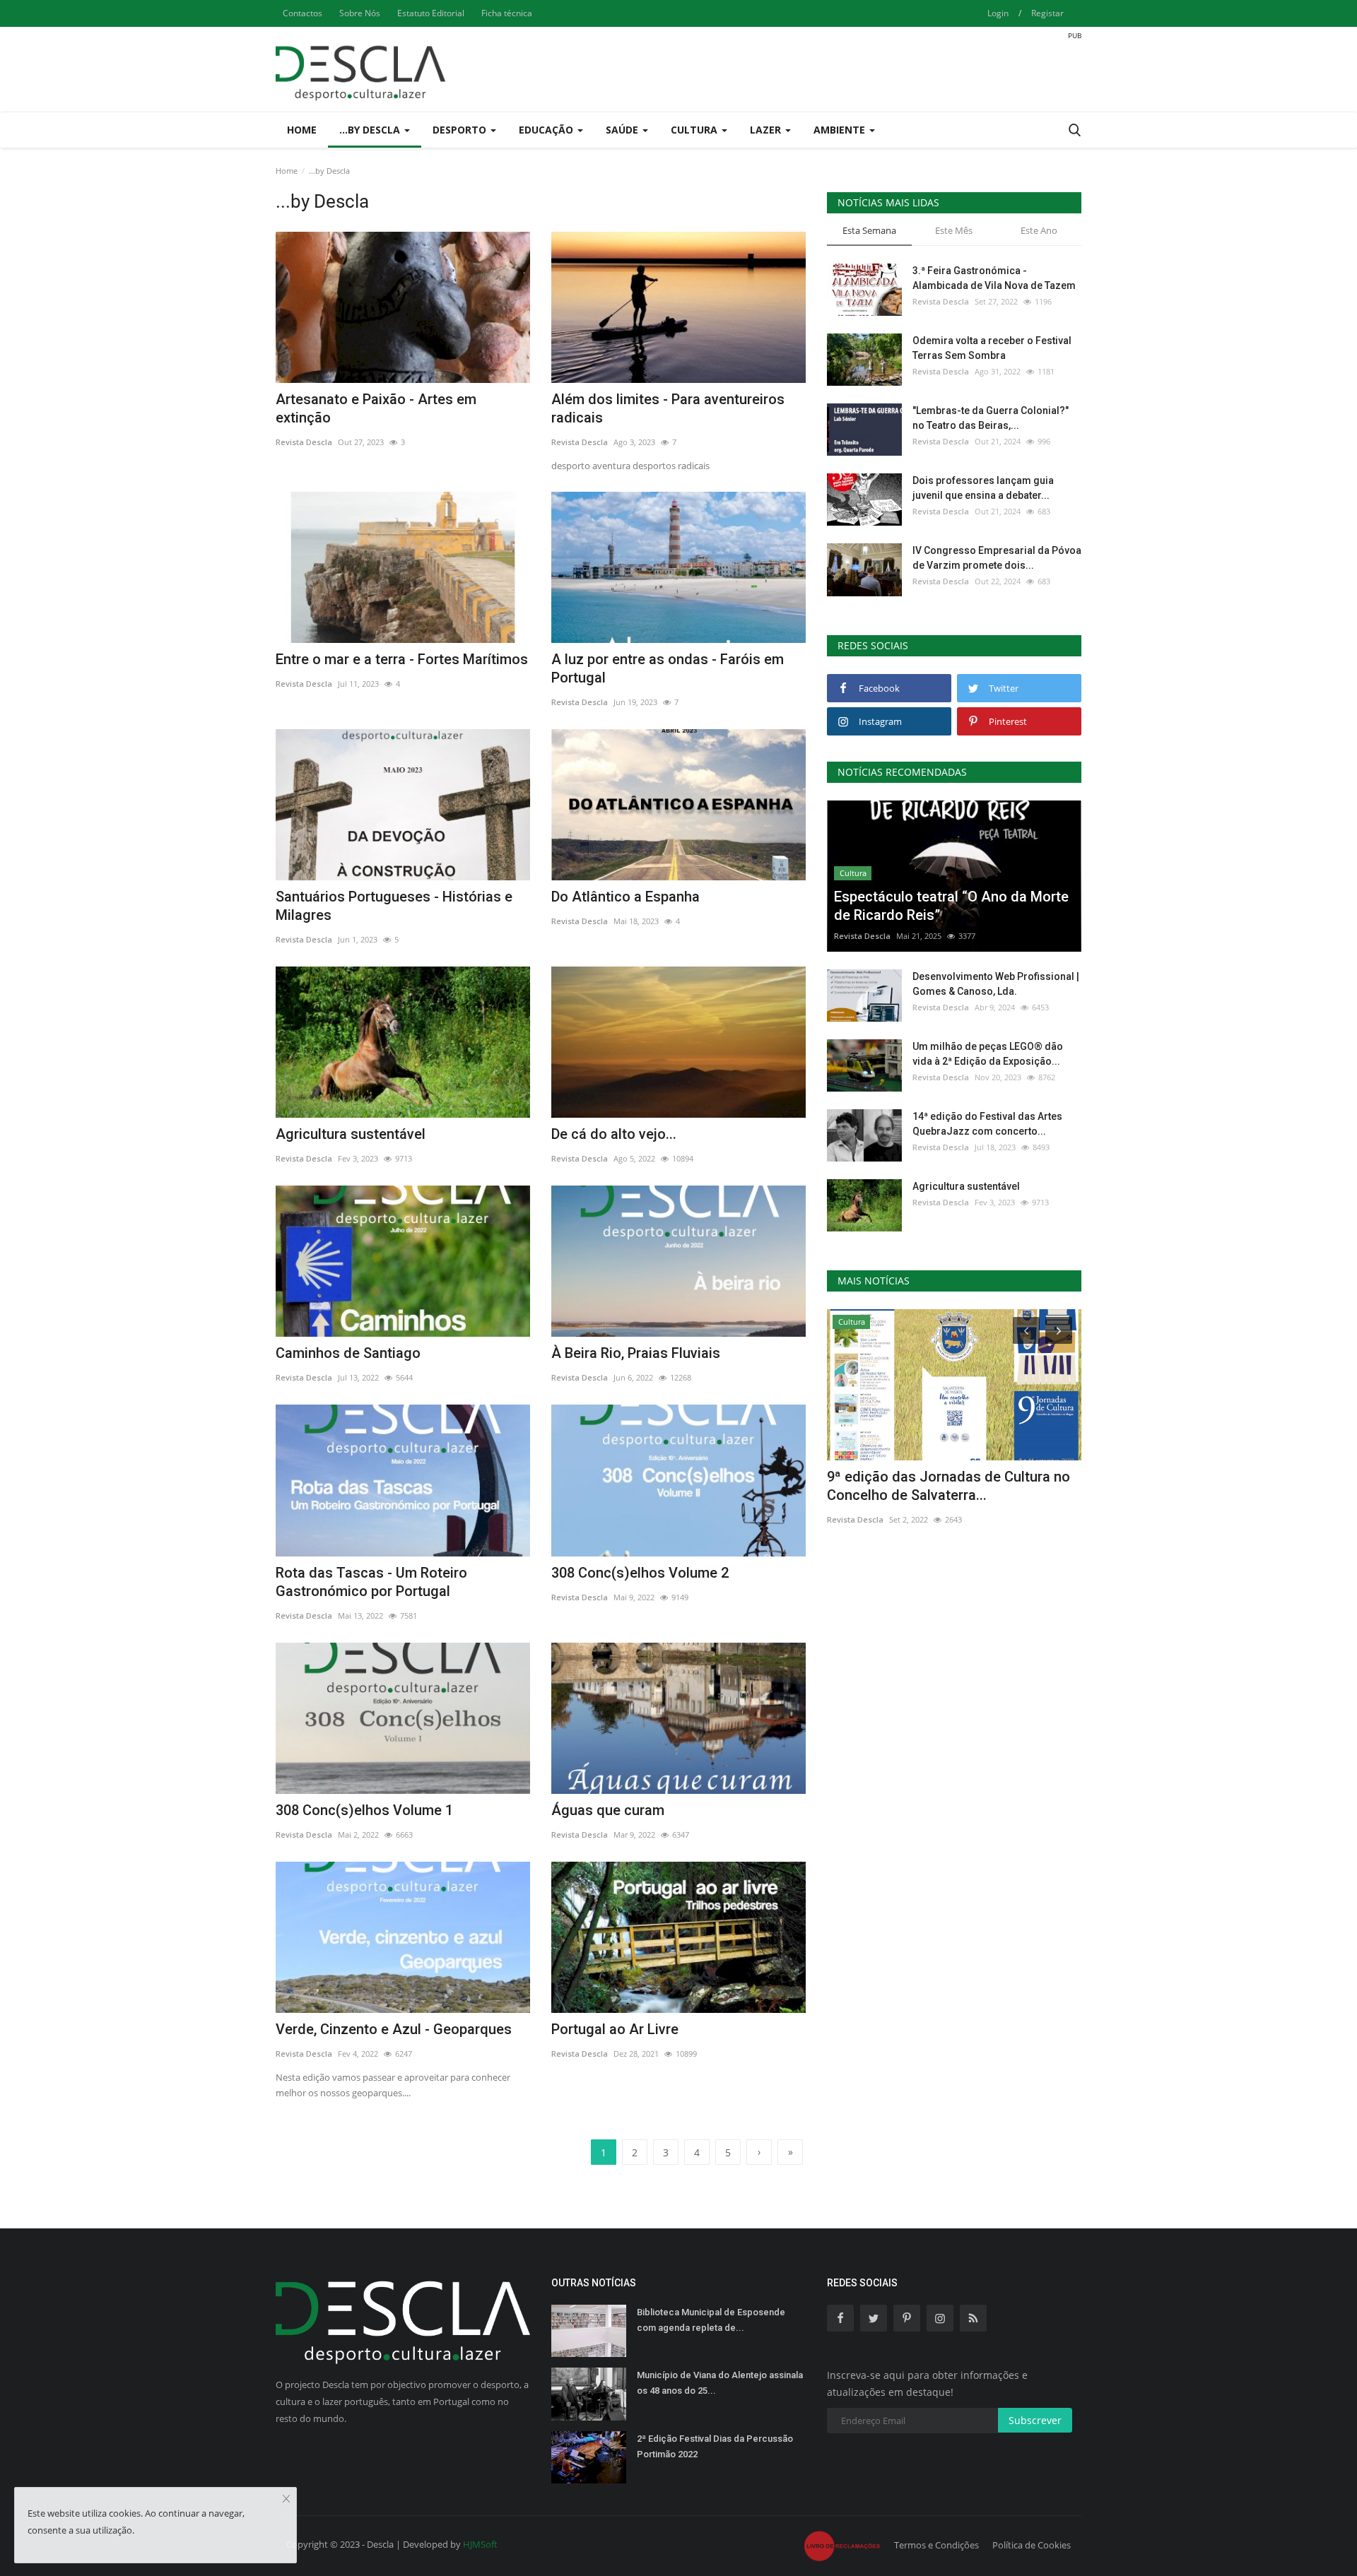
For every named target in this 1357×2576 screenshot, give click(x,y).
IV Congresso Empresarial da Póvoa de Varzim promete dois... (997, 558)
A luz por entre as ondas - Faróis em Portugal (668, 668)
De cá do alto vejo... (614, 1134)
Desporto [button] (461, 130)
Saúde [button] (623, 130)
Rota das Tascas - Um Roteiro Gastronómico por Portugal (371, 1582)
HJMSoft (480, 2544)
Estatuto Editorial (431, 13)
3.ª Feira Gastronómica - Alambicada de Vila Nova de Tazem (994, 278)
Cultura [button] (695, 130)
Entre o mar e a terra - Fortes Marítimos (402, 659)
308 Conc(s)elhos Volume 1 (364, 1810)
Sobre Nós (360, 13)
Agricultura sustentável (351, 1134)
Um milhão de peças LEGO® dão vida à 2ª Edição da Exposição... (988, 1054)
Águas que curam (608, 1810)
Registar (1047, 13)
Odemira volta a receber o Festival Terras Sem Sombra (992, 348)
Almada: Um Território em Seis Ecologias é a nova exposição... (928, 1486)
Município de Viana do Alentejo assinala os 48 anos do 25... (720, 2383)
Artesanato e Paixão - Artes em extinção (376, 408)
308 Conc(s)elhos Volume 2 (640, 1573)
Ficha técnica (507, 13)
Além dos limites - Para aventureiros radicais (668, 408)
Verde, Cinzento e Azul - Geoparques (394, 2029)
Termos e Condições (936, 2545)
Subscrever (1035, 2420)
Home (302, 130)
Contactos (302, 13)
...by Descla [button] (371, 130)
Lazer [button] (767, 130)
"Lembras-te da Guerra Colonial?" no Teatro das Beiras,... (991, 418)
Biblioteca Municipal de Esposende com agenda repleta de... (711, 2320)
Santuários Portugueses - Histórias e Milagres (394, 906)
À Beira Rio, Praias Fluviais (636, 1353)
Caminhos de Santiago (348, 1353)
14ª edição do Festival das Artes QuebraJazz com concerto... (987, 1124)
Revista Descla (304, 442)
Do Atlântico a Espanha (625, 897)
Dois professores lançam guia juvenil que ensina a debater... (983, 488)
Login (998, 13)
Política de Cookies (1032, 2545)
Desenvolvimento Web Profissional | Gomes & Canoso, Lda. (996, 984)
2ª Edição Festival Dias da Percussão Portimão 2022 (715, 2446)
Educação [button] (547, 130)
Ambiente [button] (841, 130)
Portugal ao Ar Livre (615, 2029)
